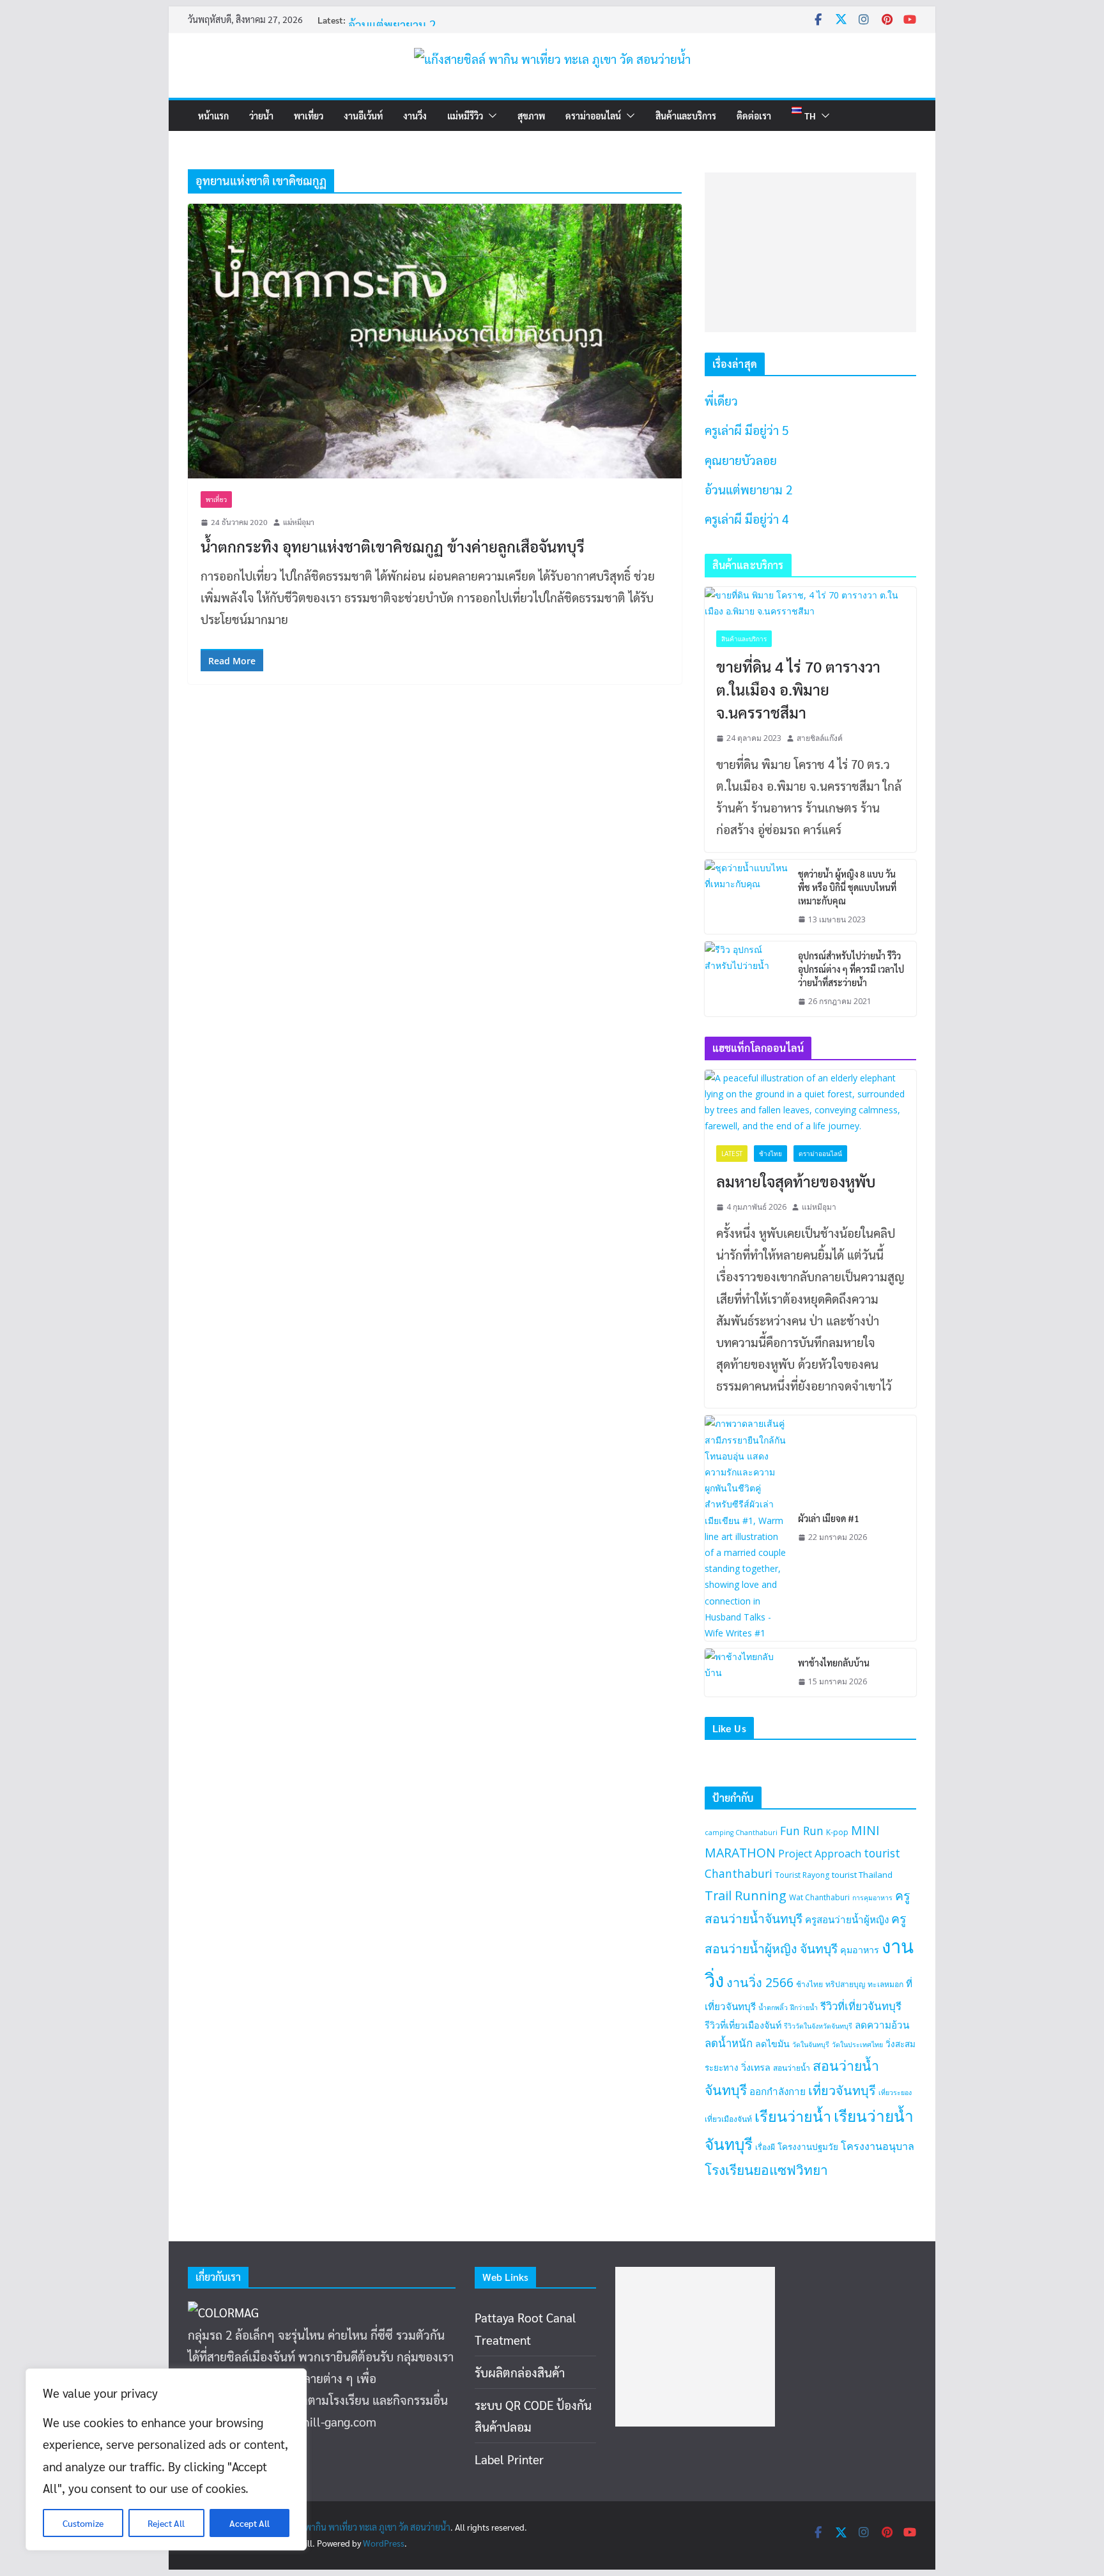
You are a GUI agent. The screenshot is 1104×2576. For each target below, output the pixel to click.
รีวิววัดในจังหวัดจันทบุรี (818, 2026)
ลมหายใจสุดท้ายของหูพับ (796, 1181)
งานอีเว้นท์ (363, 116)
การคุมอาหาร (872, 1898)
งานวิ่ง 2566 (760, 1982)
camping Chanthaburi (741, 1833)
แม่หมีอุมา (299, 522)
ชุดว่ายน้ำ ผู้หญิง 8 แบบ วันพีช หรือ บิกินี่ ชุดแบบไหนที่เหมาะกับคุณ (847, 887)
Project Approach (820, 1854)
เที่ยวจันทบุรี (842, 2090)
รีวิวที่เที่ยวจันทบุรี (861, 2006)
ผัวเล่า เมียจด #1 (829, 1518)
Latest (732, 1154)
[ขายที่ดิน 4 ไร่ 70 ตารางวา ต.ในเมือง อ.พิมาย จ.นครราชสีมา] (810, 603)
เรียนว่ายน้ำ (793, 2116)
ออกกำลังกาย (778, 2091)
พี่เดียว (721, 400)
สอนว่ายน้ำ (792, 2068)
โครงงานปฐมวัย (808, 2147)
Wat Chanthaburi (819, 1897)
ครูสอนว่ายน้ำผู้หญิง (847, 1919)
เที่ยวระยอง (895, 2092)
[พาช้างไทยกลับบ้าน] (746, 1673)
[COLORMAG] (223, 2312)
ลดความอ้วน (882, 2025)
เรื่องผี (765, 2147)
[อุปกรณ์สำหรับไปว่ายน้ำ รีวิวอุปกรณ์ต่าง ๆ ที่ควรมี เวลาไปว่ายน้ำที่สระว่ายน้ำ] (746, 979)
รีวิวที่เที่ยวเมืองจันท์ (743, 2025)
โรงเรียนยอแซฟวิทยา (766, 2170)
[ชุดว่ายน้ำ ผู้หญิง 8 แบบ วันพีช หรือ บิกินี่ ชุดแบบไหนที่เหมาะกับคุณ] (746, 897)
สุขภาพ (531, 116)
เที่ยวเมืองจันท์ (728, 2119)
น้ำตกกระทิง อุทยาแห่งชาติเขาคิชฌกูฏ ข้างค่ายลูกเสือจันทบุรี (393, 546)
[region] (166, 2459)
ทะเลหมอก (885, 1984)
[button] (490, 116)
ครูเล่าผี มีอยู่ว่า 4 (747, 519)
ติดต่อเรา (754, 116)
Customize (83, 2523)
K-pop (837, 1832)
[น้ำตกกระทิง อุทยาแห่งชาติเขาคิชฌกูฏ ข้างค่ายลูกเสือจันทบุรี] (435, 341)
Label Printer (509, 2459)
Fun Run (802, 1831)
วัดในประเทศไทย (857, 2045)
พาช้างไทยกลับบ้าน (834, 1663)
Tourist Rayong (802, 1875)
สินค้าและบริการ (686, 116)
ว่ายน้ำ (261, 116)
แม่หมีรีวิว (465, 116)
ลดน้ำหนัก (729, 2043)
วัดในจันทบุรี (811, 2045)
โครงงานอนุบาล (878, 2146)
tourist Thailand (862, 1875)
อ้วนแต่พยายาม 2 (748, 489)
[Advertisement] (810, 252)
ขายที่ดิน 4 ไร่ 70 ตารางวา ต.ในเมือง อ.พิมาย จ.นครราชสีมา (798, 689)
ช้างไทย (770, 1154)
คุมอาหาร (860, 1950)
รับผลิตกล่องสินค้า (520, 2372)
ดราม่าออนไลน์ (593, 116)
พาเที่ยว (309, 116)
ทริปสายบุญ (845, 1984)
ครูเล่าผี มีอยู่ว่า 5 (747, 430)
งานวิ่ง (415, 116)
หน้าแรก (213, 116)
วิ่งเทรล (756, 2067)
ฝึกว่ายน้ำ (804, 2008)
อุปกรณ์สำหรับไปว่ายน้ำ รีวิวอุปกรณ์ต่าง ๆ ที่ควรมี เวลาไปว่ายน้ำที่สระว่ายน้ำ (851, 969)
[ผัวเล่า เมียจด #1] (746, 1528)
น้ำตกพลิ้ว (773, 2008)
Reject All (166, 2523)
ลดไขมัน (772, 2044)
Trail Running (746, 1895)
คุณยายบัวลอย (384, 13)
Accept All (249, 2523)
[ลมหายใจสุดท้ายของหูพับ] (810, 1102)
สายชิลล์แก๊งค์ (820, 738)
